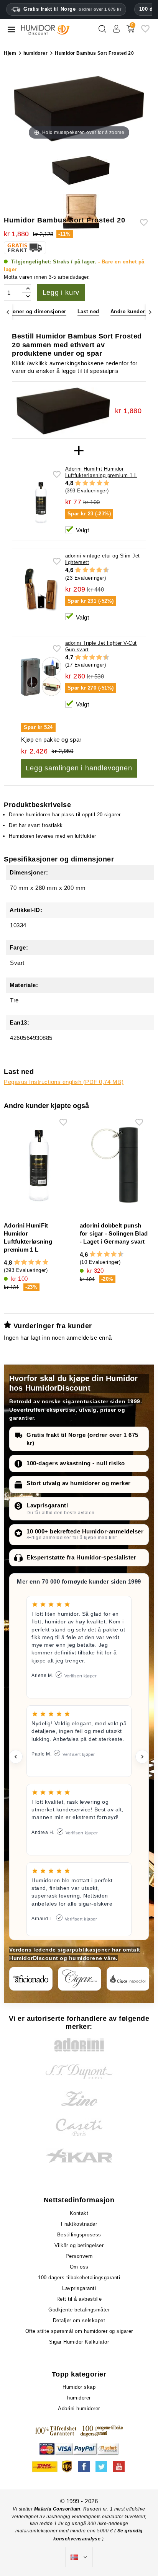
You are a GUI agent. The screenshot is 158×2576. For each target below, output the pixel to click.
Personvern (79, 2256)
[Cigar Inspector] (128, 1979)
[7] (95, 570)
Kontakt (79, 2213)
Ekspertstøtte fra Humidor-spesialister (81, 1557)
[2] (85, 483)
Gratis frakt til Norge (72, 9)
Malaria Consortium (57, 2509)
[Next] (150, 312)
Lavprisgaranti (47, 1505)
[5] (106, 483)
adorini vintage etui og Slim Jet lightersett (103, 559)
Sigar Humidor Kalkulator (79, 2342)
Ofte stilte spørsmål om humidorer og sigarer (79, 2331)
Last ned (88, 311)
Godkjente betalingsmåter (79, 2310)
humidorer (79, 2398)
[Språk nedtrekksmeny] (79, 2557)
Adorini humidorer (79, 2408)
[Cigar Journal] (80, 1979)
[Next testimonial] (142, 1757)
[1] (78, 483)
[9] (103, 570)
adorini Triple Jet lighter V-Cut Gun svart (101, 646)
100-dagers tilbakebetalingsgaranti (79, 2278)
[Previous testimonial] (16, 1757)
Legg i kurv (61, 293)
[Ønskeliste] (145, 32)
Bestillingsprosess (79, 2235)
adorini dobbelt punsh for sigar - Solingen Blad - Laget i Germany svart (114, 1233)
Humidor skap (79, 2387)
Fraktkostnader (79, 2224)
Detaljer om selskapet (79, 2320)
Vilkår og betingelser (79, 2245)
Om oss (79, 2267)
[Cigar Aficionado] (31, 1979)
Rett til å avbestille (79, 2299)
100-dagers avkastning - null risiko (76, 1463)
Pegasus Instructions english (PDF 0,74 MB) (64, 1082)
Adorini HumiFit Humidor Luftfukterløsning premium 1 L (101, 472)
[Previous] (8, 312)
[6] (92, 570)
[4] (100, 483)
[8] (99, 570)
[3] (92, 483)
